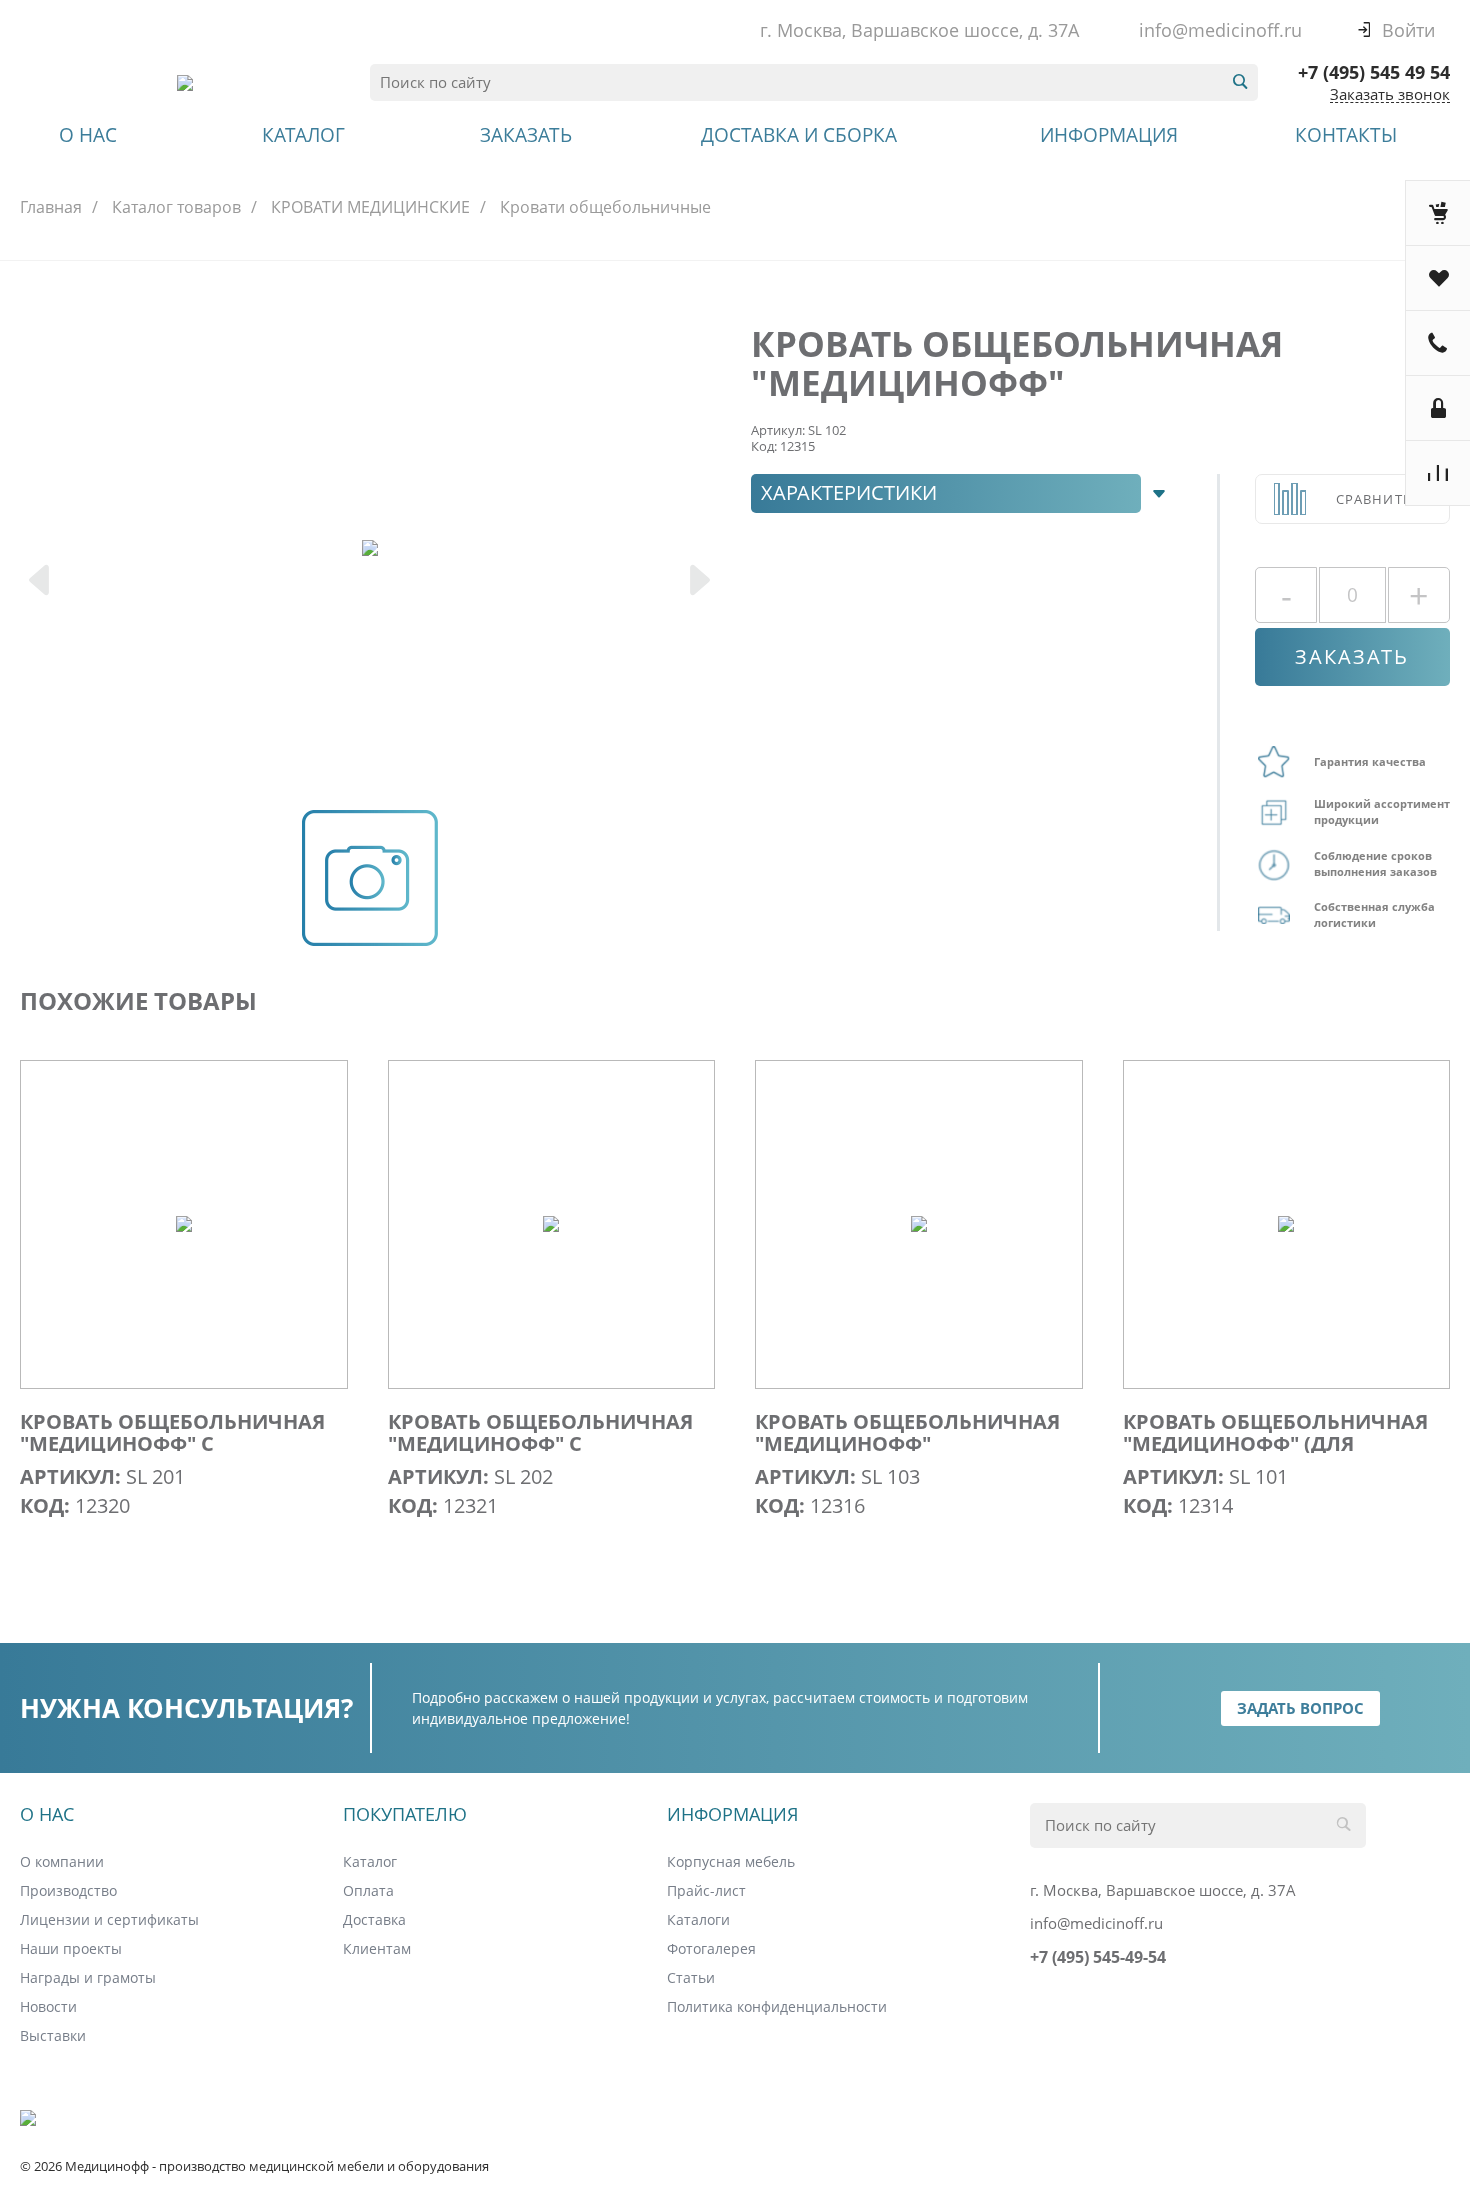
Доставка (374, 1919)
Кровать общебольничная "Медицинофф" (907, 1433)
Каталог (370, 1861)
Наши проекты (71, 1948)
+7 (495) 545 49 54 (1374, 72)
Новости (48, 2006)
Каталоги (698, 1919)
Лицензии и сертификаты (109, 1919)
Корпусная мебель (731, 1861)
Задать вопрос (1300, 1708)
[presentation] (41, 582)
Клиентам (377, 1948)
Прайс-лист (706, 1890)
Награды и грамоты (88, 1977)
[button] (964, 493)
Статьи (691, 1977)
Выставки (53, 2035)
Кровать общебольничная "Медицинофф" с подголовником (172, 1444)
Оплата (368, 1890)
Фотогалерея (711, 1948)
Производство (68, 1890)
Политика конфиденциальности (777, 2006)
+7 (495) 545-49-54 (1098, 1957)
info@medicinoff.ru (1220, 30)
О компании (62, 1861)
